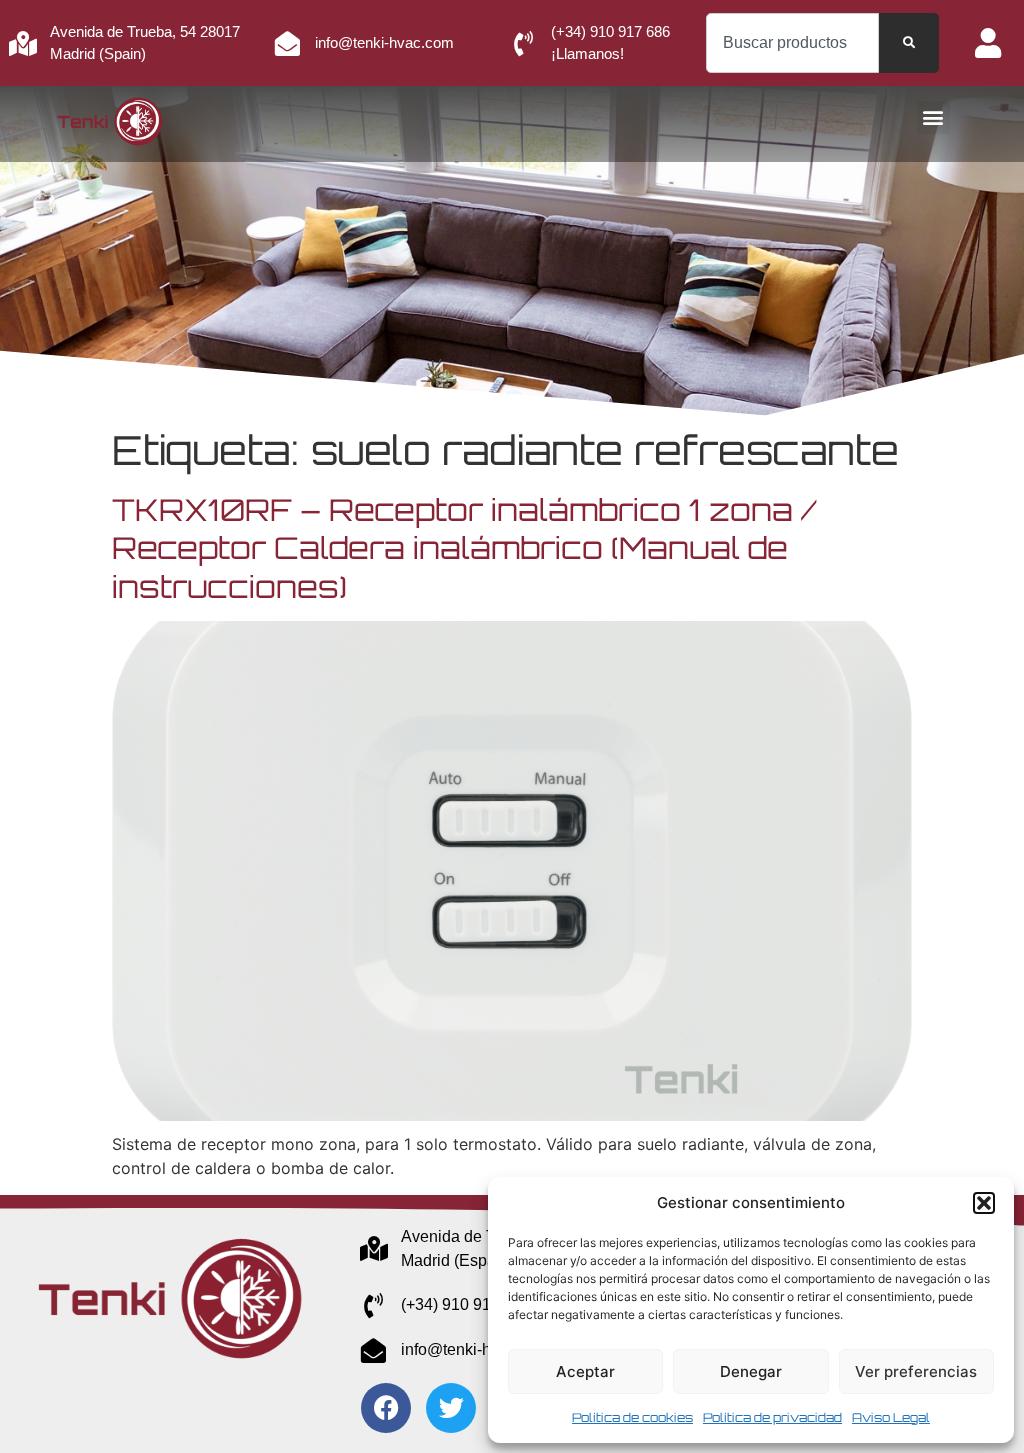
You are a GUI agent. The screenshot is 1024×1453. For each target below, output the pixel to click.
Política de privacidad (772, 1417)
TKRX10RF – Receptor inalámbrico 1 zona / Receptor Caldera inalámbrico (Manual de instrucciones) (464, 548)
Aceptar (585, 1371)
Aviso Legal (891, 1417)
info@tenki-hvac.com (384, 42)
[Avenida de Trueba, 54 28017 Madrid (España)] (373, 1248)
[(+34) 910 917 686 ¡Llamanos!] (523, 43)
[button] (984, 1203)
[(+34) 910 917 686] (373, 1305)
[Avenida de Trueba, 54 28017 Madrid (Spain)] (22, 43)
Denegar (751, 1371)
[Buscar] (909, 43)
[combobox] (792, 43)
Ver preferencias (916, 1371)
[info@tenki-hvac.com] (287, 43)
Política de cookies (632, 1417)
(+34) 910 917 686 (466, 1304)
